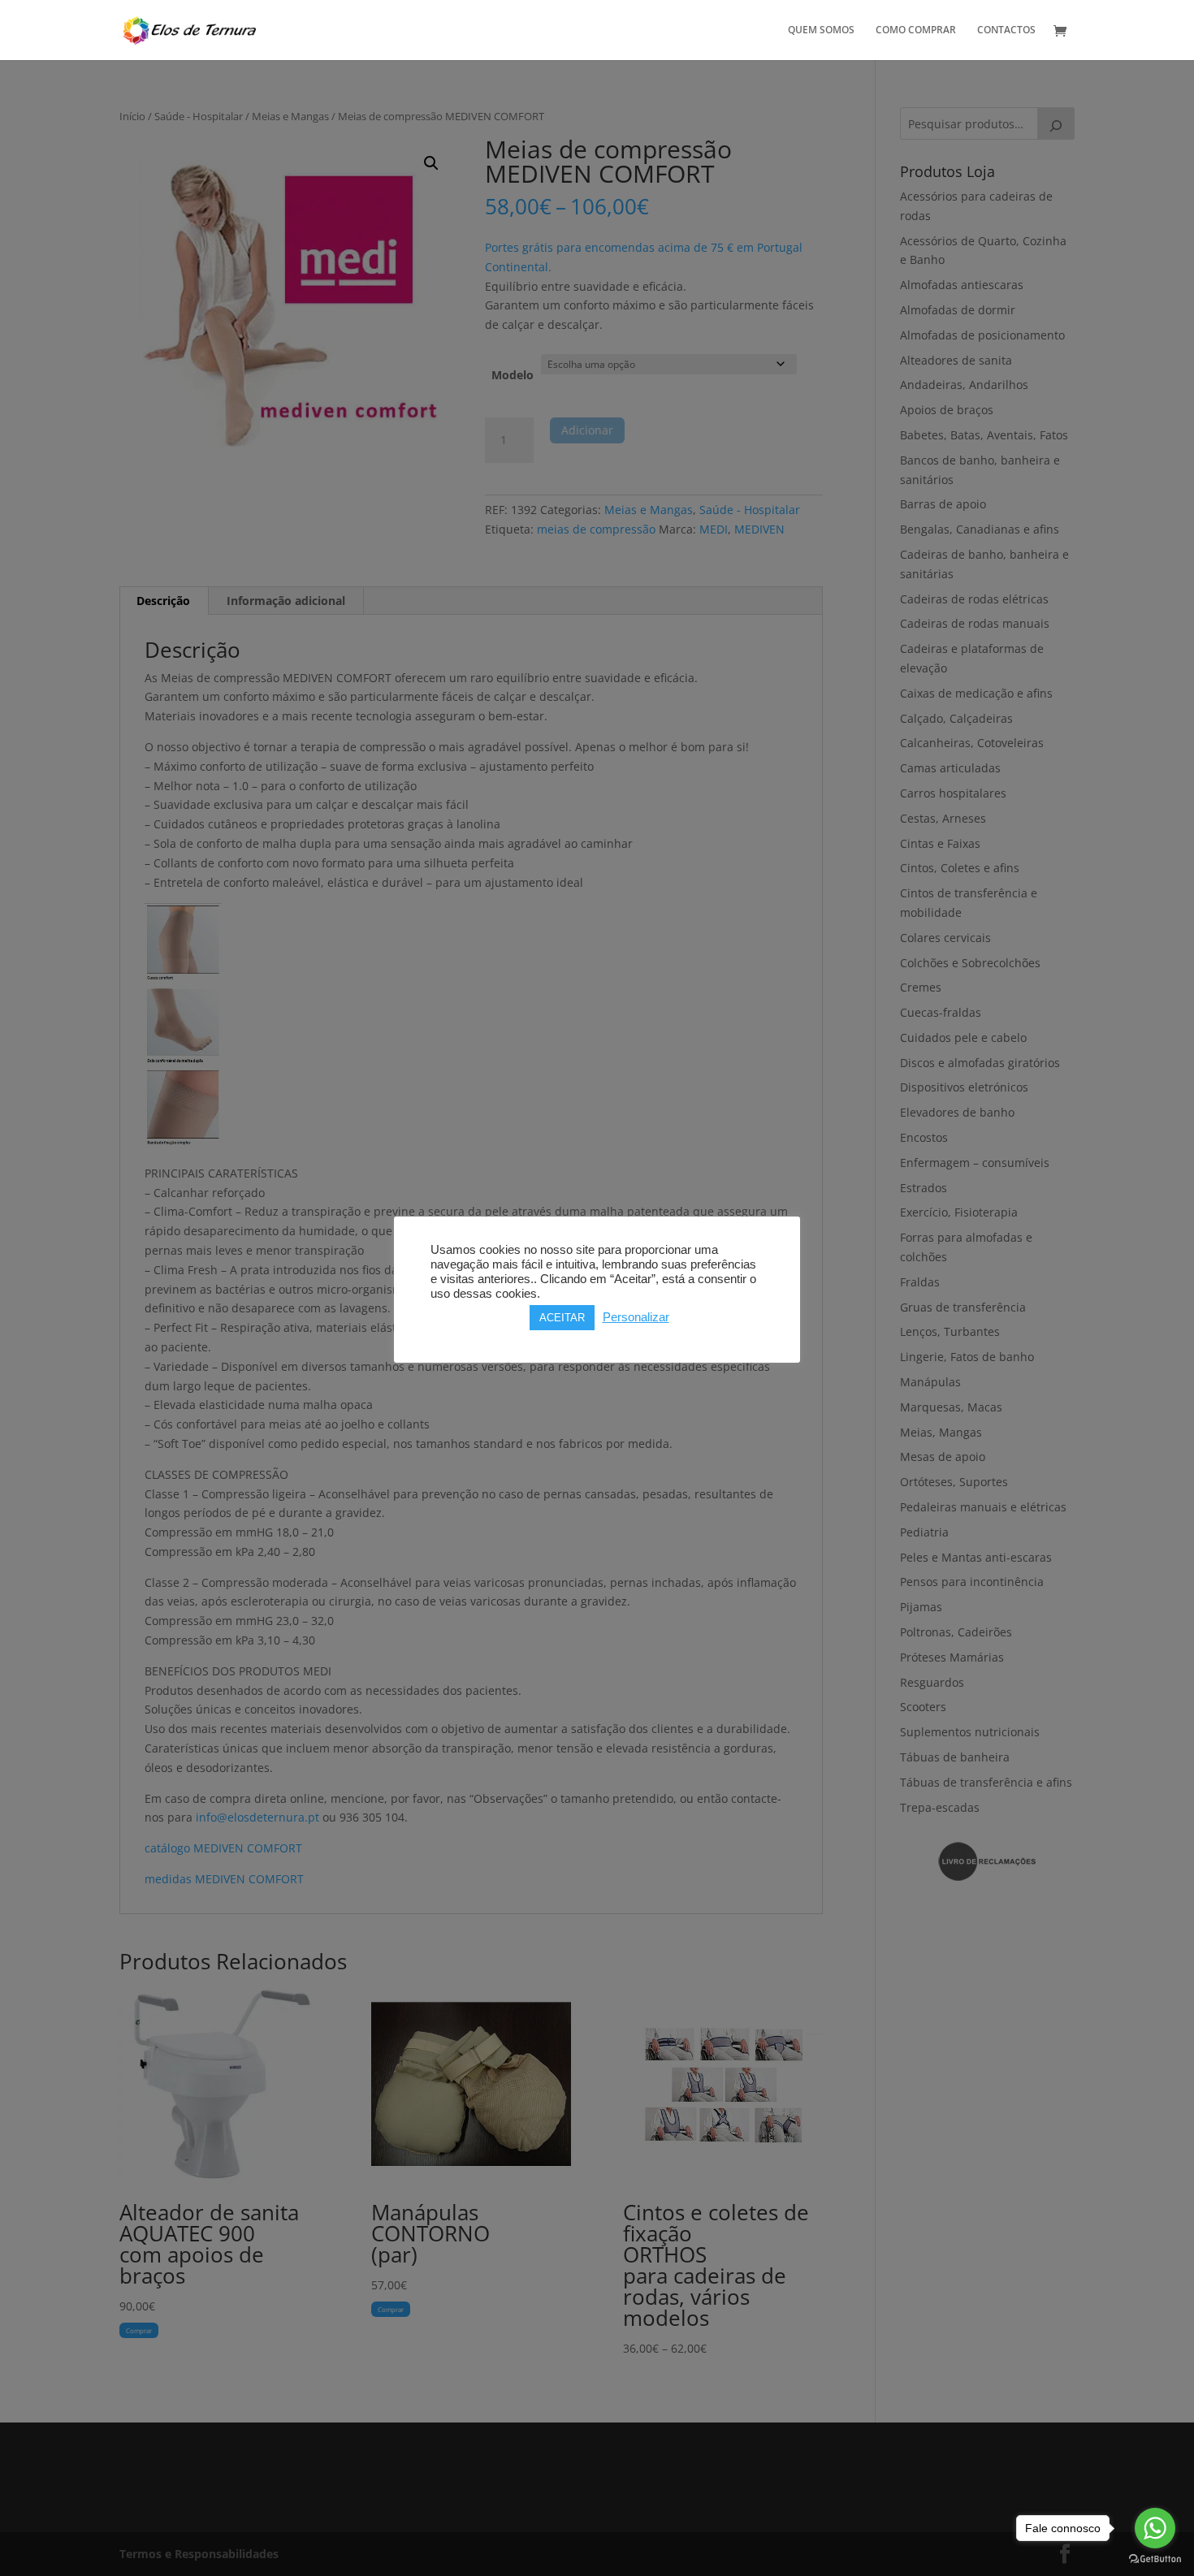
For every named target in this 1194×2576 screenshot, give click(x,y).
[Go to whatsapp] (1155, 2528)
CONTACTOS (1006, 30)
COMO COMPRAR (916, 30)
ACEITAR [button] (562, 1318)
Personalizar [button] (636, 1317)
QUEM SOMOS (821, 30)
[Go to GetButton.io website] (1155, 2559)
